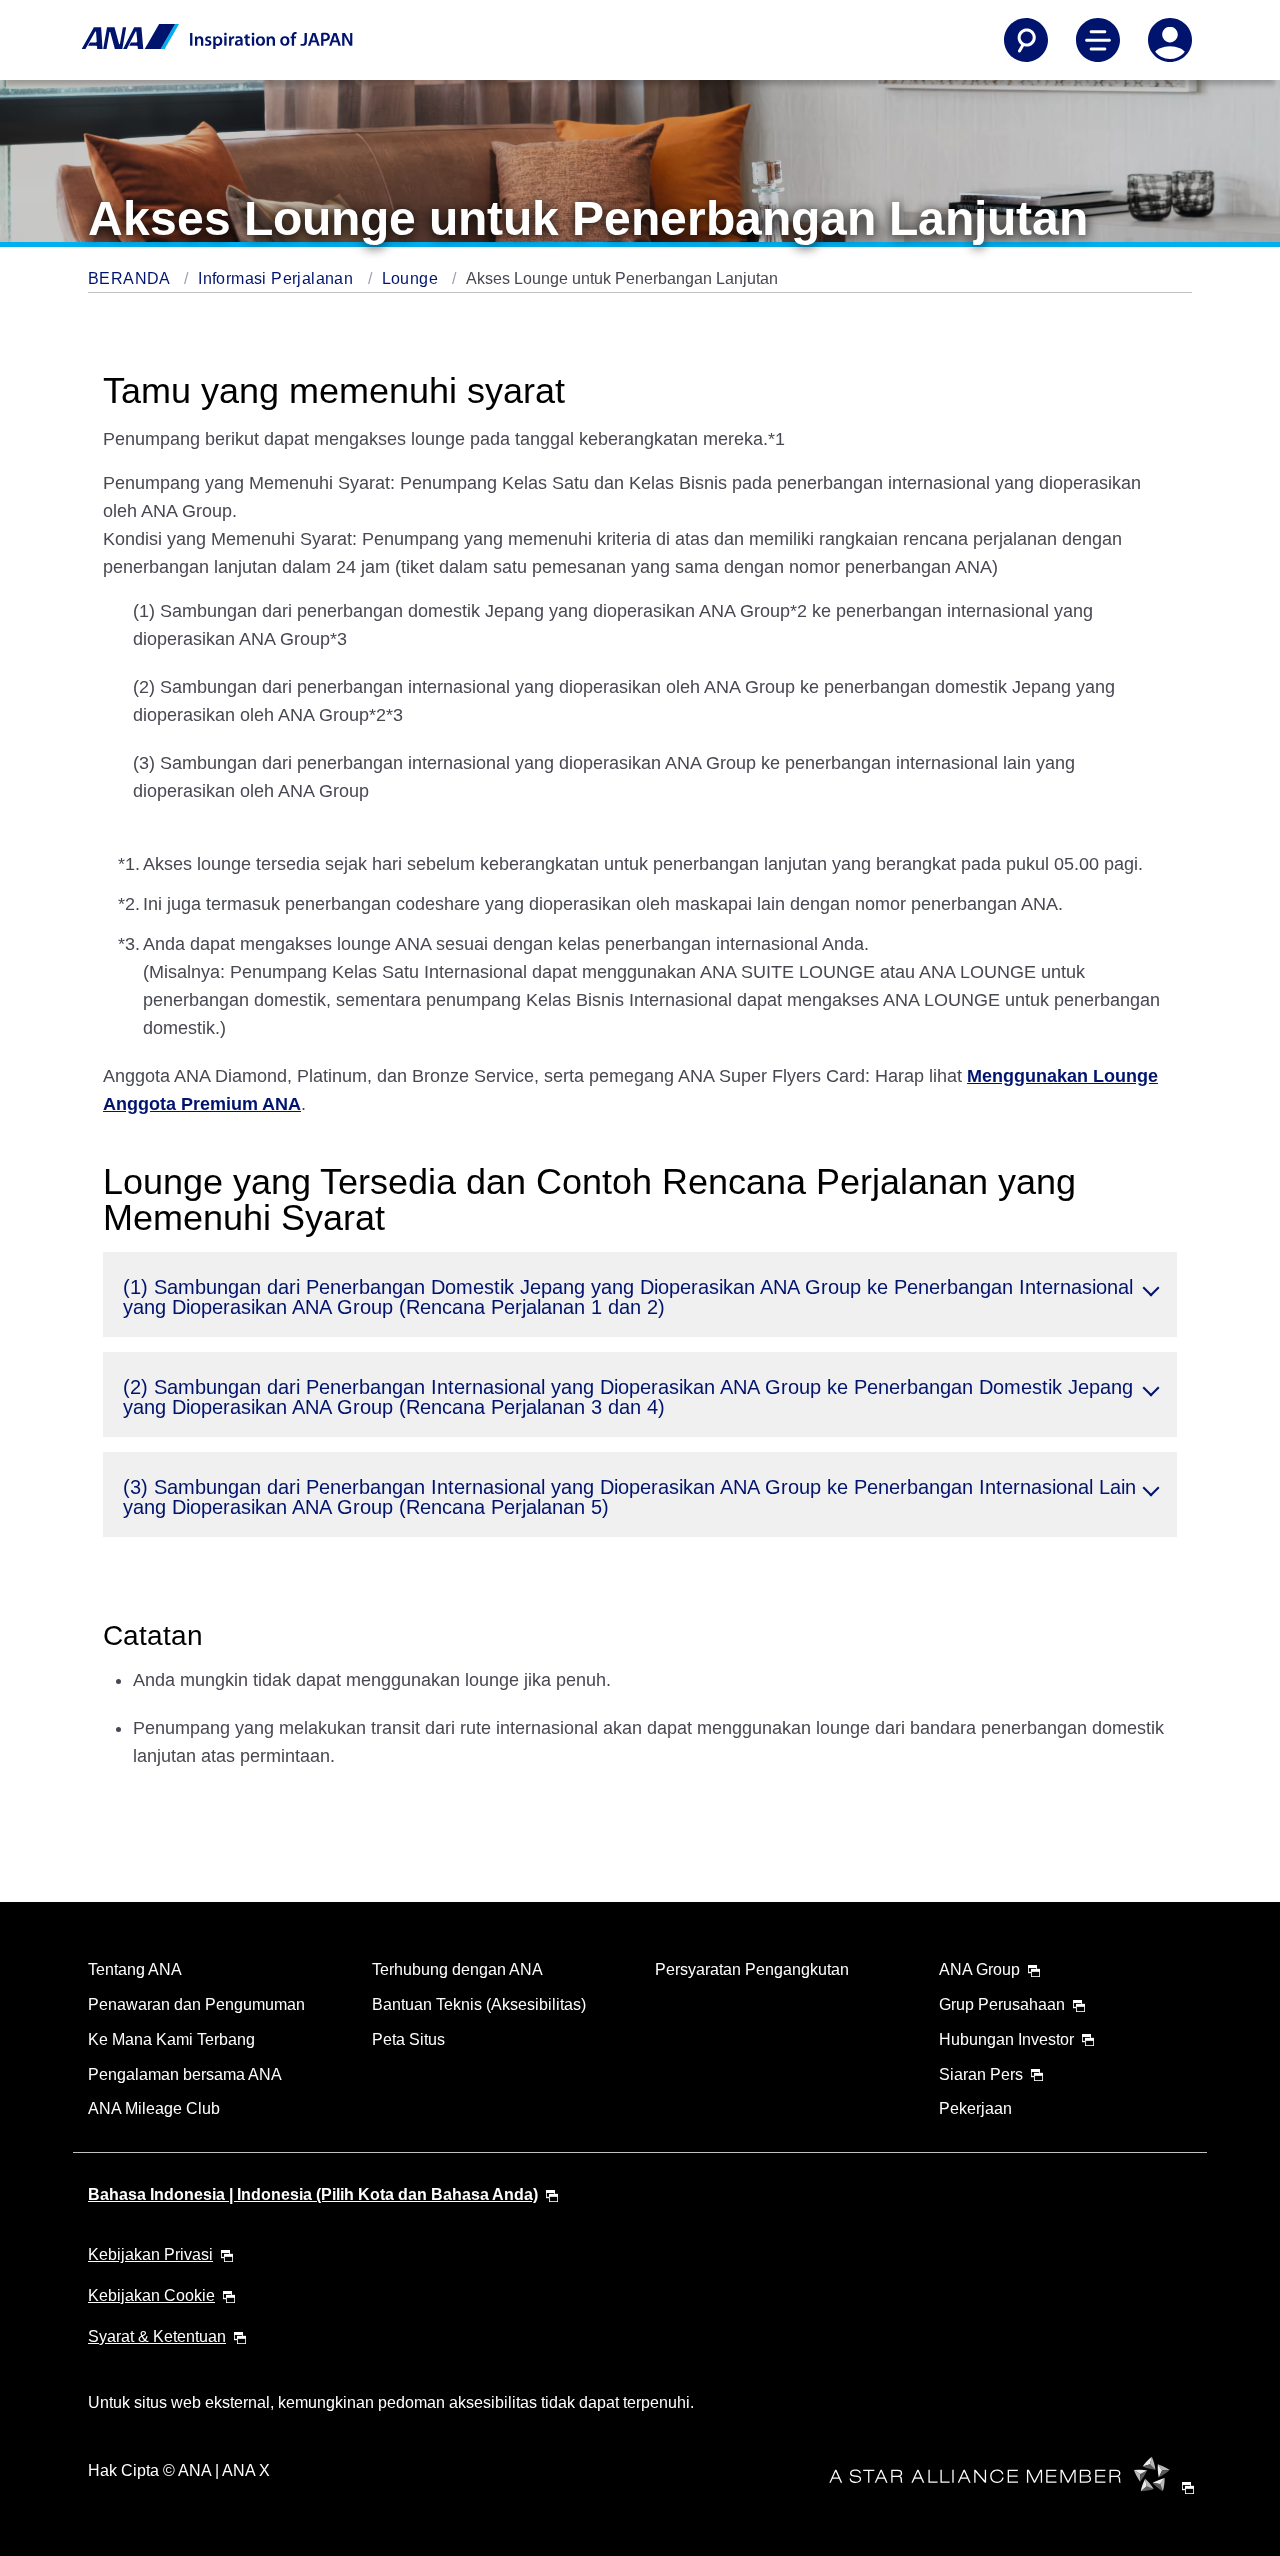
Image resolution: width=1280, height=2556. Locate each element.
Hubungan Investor (1006, 2039)
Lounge (412, 278)
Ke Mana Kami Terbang (171, 2039)
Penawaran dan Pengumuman (196, 2004)
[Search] (1026, 40)
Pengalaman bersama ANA (185, 2074)
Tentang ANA (135, 1969)
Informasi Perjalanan (277, 278)
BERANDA (131, 278)
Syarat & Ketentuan (157, 2336)
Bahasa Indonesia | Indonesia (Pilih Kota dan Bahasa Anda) (313, 2194)
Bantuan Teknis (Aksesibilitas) (479, 2004)
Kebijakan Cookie (151, 2295)
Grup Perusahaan (1002, 2004)
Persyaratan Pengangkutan (752, 1969)
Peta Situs (408, 2039)
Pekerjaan (975, 2108)
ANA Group (979, 1969)
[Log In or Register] (1170, 40)
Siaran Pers (981, 2074)
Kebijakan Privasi (150, 2254)
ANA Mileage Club (154, 2108)
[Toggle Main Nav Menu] (1098, 40)
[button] (640, 1294)
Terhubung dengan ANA (457, 1969)
